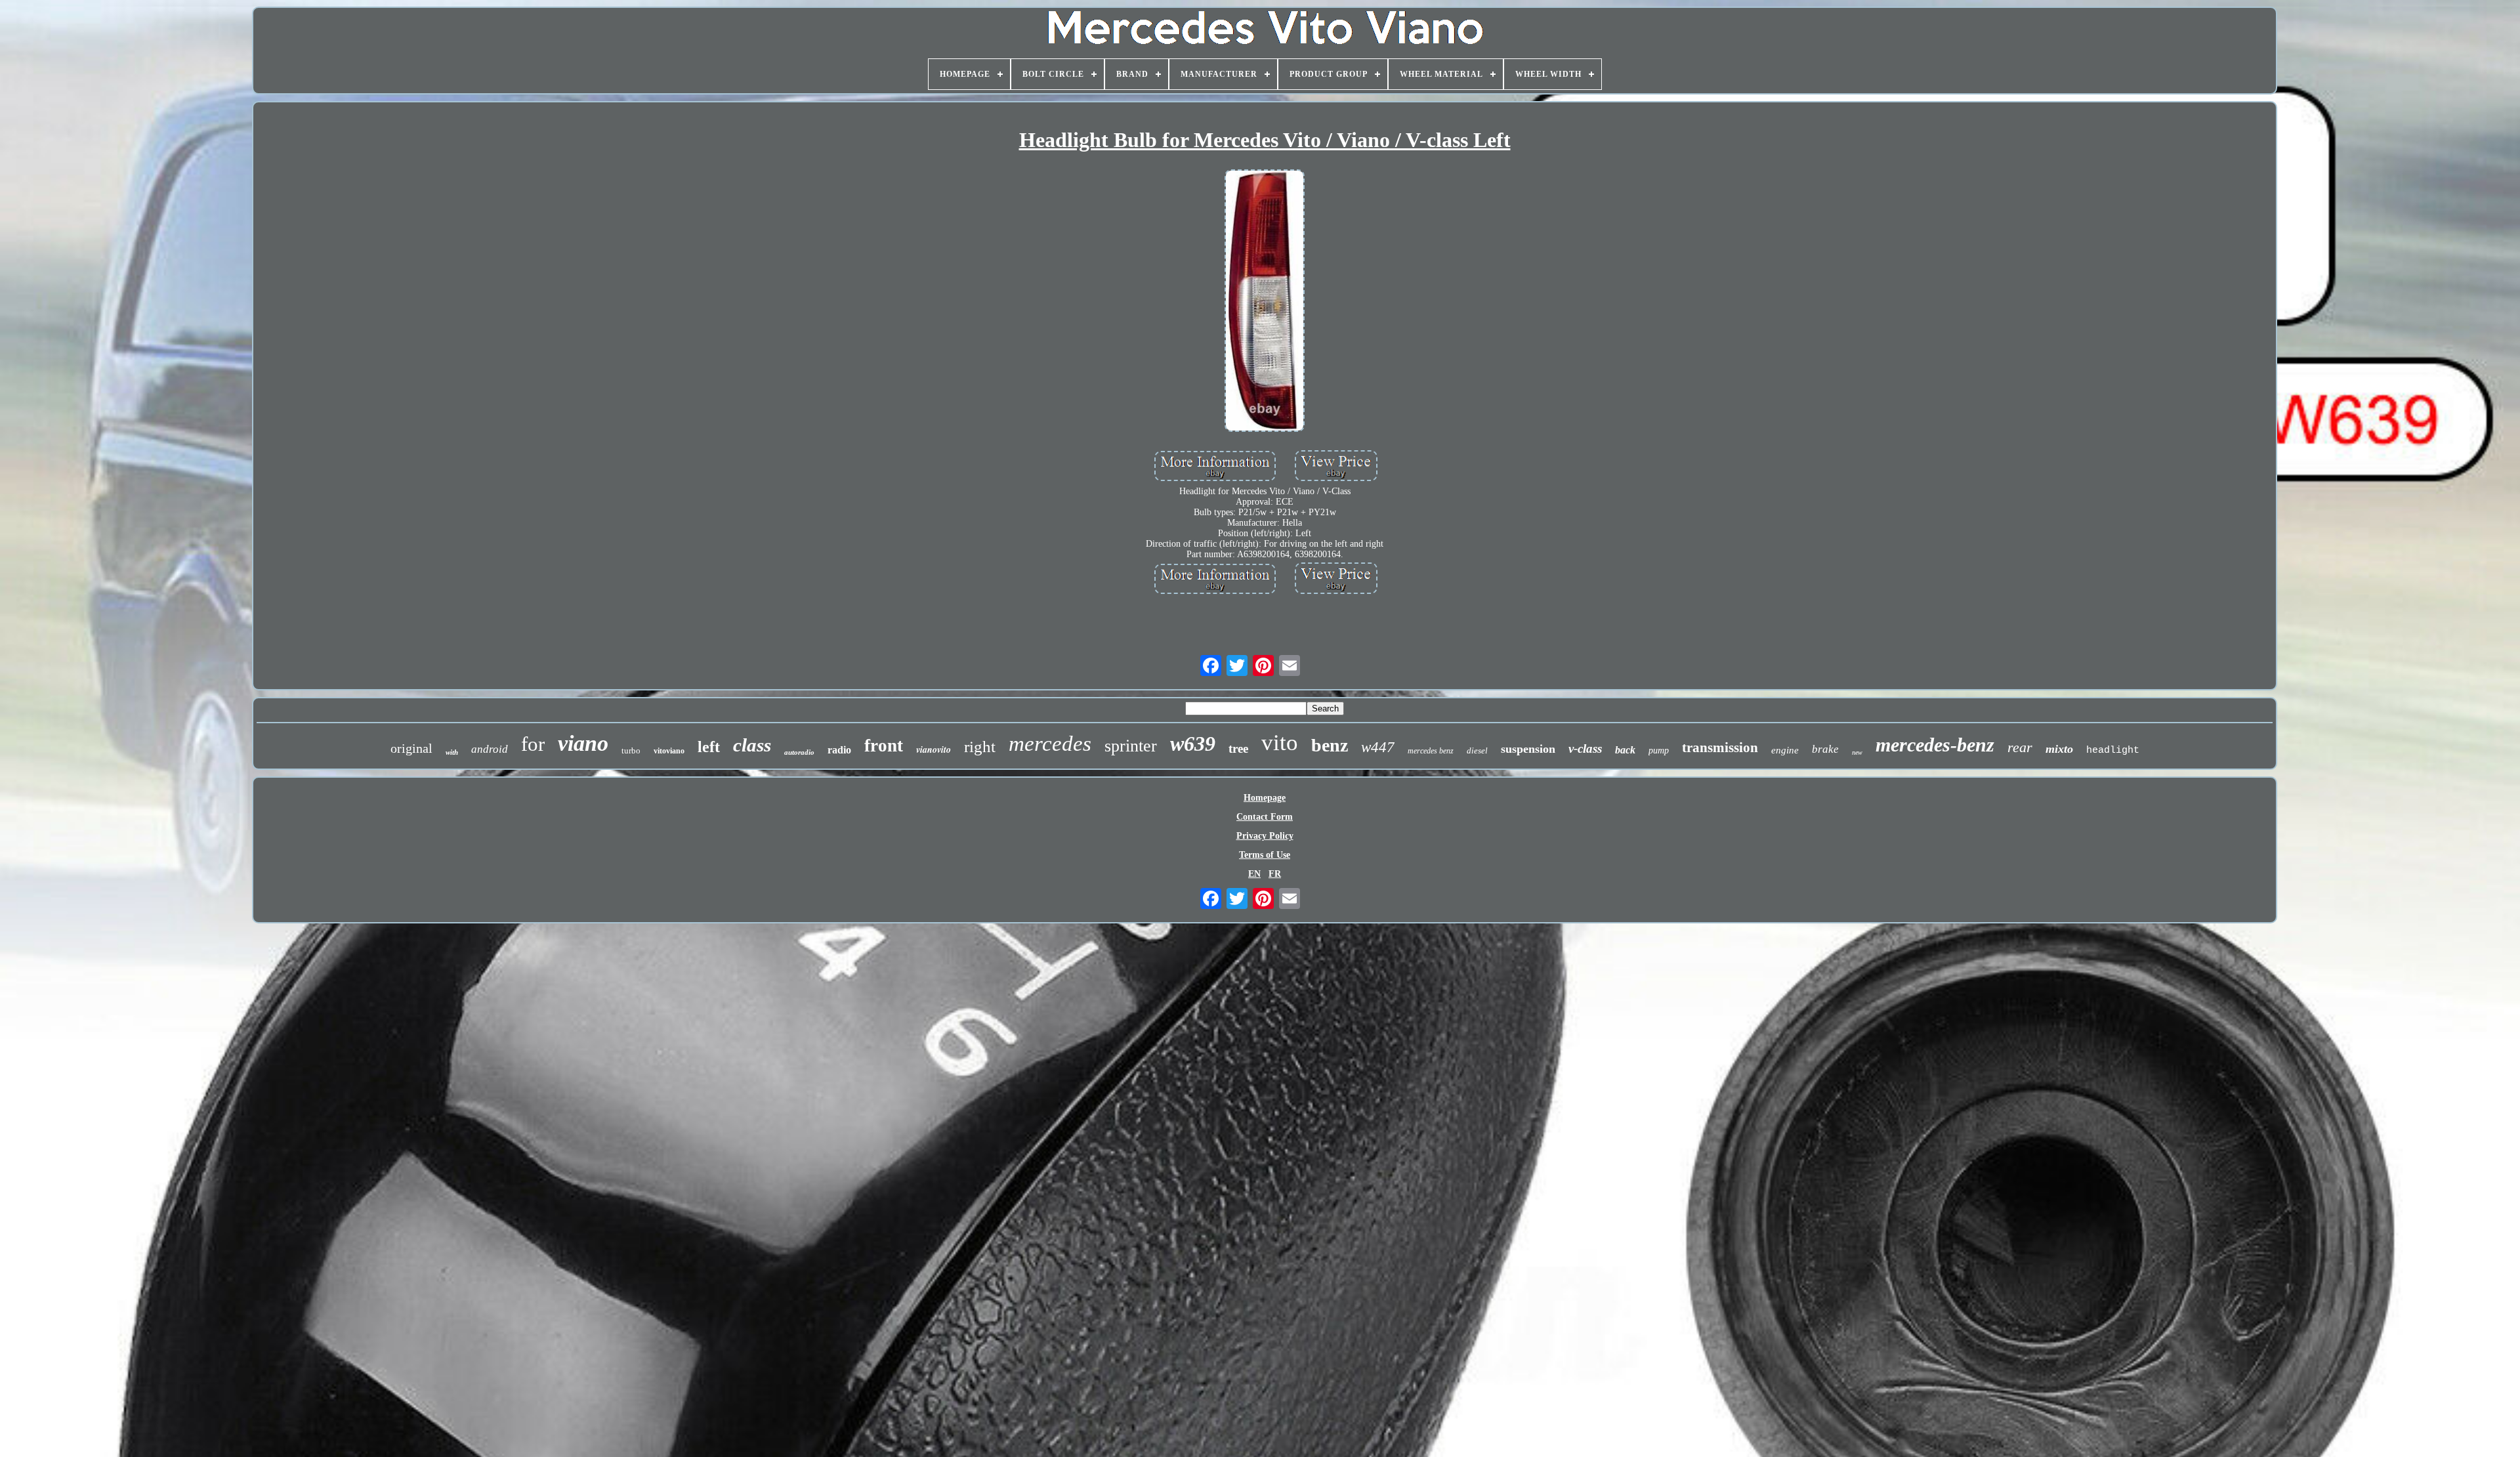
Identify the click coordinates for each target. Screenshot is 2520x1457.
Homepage (1265, 798)
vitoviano (669, 751)
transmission (1720, 748)
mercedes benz (1431, 751)
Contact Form (1265, 817)
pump (1659, 750)
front (884, 746)
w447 (1378, 747)
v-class (1585, 749)
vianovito (934, 750)
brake (1825, 749)
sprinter (1131, 746)
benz (1330, 745)
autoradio (799, 752)
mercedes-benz (1935, 745)
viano (583, 743)
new (1857, 752)
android (490, 749)
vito (1280, 743)
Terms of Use (1265, 855)
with (452, 752)
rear (2020, 747)
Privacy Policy (1265, 836)
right (980, 747)
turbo (631, 750)
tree (1238, 749)
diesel (1477, 750)
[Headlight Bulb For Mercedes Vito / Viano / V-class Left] (1265, 302)
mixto (2059, 749)
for (533, 744)
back (1625, 750)
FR (1275, 874)
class (752, 745)
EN (1254, 874)
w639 (1193, 744)
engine (1785, 750)
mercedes (1050, 744)
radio (839, 750)
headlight (2113, 750)
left (709, 747)
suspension (1528, 749)
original (411, 748)
